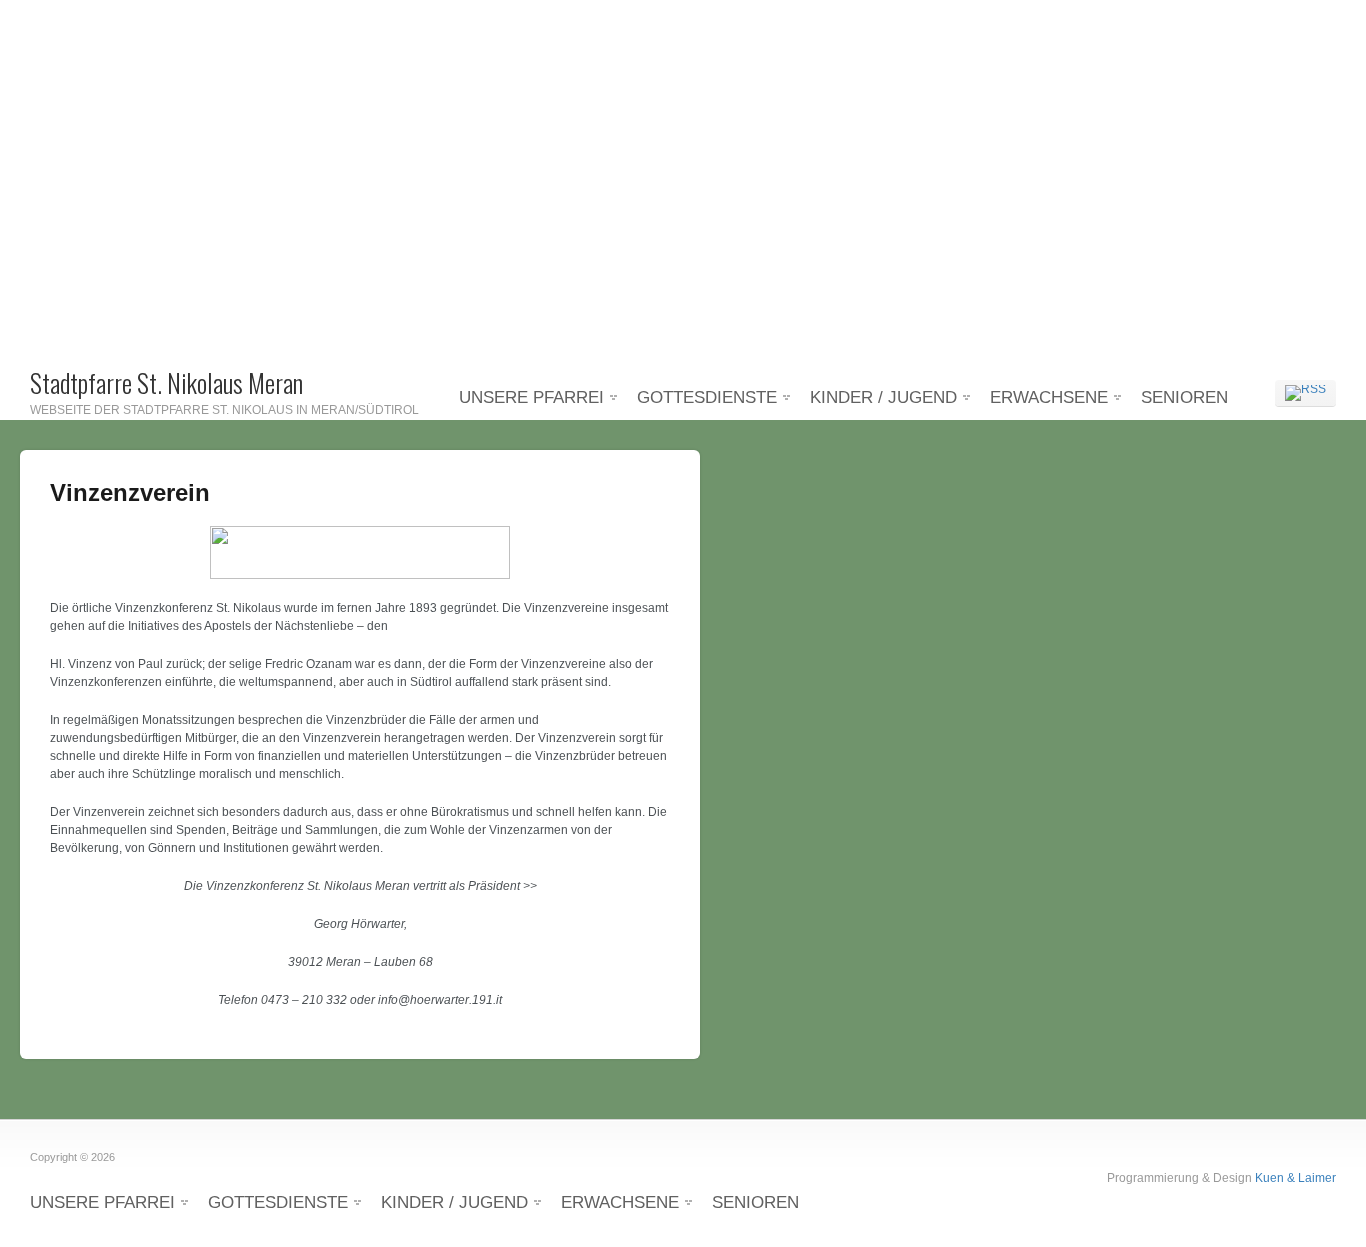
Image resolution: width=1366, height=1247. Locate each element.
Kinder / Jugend (883, 397)
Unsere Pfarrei (531, 397)
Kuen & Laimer (1295, 1178)
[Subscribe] (1305, 393)
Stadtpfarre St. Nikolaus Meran (166, 382)
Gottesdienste (707, 397)
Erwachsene (1049, 397)
